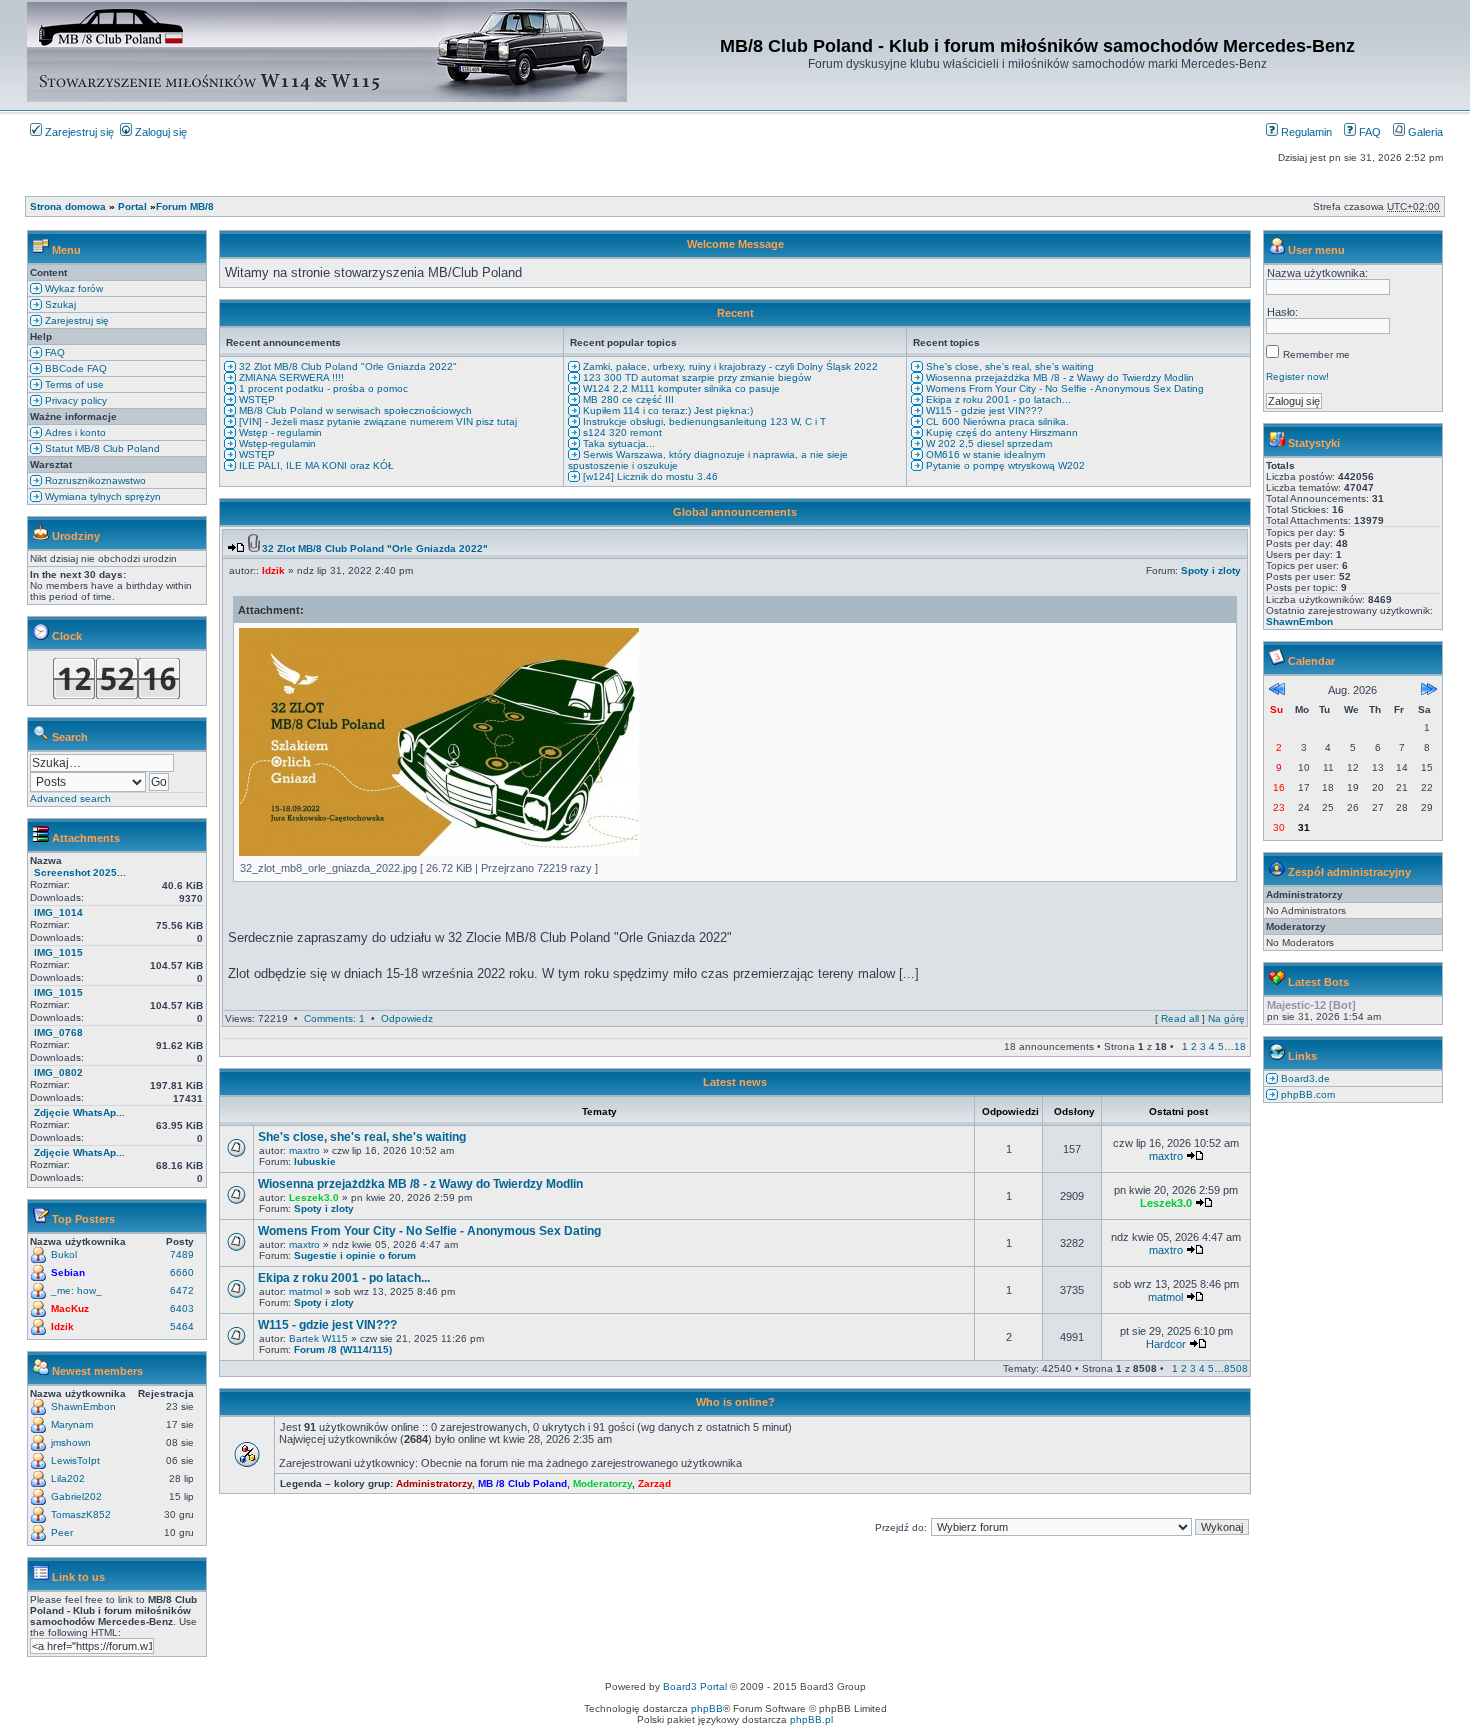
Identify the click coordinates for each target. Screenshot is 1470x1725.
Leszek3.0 (314, 1197)
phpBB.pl (811, 1719)
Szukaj (59, 304)
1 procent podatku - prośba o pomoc (322, 388)
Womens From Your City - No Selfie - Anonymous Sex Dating (1063, 388)
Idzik (62, 1326)
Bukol (64, 1254)
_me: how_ (76, 1290)
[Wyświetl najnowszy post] (236, 548)
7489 (182, 1254)
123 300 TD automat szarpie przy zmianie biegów (695, 377)
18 (1240, 1046)
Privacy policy (74, 400)
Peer (62, 1532)
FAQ (1368, 132)
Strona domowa (68, 206)
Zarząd (654, 1483)
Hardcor (1166, 1344)
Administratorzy (434, 1483)
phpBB (707, 1708)
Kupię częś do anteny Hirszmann (1000, 432)
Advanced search (70, 798)
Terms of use (73, 384)
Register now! (1297, 376)
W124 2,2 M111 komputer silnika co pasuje (680, 388)
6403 (182, 1308)
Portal (132, 206)
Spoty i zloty (1211, 570)
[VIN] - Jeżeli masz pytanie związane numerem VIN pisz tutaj (376, 421)
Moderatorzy (602, 1483)
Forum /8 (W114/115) (343, 1349)
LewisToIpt (75, 1460)
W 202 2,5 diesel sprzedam (987, 443)
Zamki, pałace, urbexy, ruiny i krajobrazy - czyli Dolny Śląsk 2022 (729, 366)
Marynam (72, 1424)
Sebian (68, 1272)
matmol (305, 1291)
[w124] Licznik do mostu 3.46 (649, 476)
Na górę (1226, 1018)
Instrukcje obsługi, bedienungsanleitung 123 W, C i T (703, 421)
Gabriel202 (76, 1496)
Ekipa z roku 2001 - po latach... (997, 399)
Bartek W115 (318, 1338)
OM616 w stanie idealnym (984, 454)
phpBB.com (1306, 1094)
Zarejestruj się (78, 132)
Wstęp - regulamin (279, 432)
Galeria (1424, 132)
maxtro (304, 1150)
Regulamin (1305, 132)
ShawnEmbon (83, 1406)
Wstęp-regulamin (276, 443)
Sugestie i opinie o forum (355, 1255)
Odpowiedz (407, 1018)
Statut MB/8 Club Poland (101, 448)
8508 (1236, 1368)
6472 (182, 1290)
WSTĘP (255, 399)
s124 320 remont (621, 432)
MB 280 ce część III (627, 399)
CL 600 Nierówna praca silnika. (996, 421)
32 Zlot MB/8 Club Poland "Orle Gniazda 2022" (346, 366)
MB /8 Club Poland (522, 1483)
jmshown (71, 1442)
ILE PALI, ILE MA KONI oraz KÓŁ (315, 465)
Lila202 (68, 1478)
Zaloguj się (159, 132)
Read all (1180, 1018)
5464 (182, 1326)
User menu (1316, 250)
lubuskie (315, 1161)
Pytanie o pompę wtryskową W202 (1004, 465)
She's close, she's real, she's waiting (1008, 366)
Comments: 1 (334, 1018)
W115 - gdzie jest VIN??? (983, 410)
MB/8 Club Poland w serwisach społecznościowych (354, 410)
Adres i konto (74, 432)
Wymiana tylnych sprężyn (101, 496)
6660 (182, 1272)
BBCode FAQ (74, 368)
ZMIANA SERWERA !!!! (290, 377)
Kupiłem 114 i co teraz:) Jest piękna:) (666, 410)
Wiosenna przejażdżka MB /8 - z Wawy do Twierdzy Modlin (1058, 377)
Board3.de (1304, 1078)
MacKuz (70, 1308)
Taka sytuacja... (617, 443)
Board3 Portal (695, 1686)
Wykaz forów (72, 288)
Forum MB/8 (185, 206)
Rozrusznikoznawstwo (94, 480)
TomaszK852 (81, 1514)
